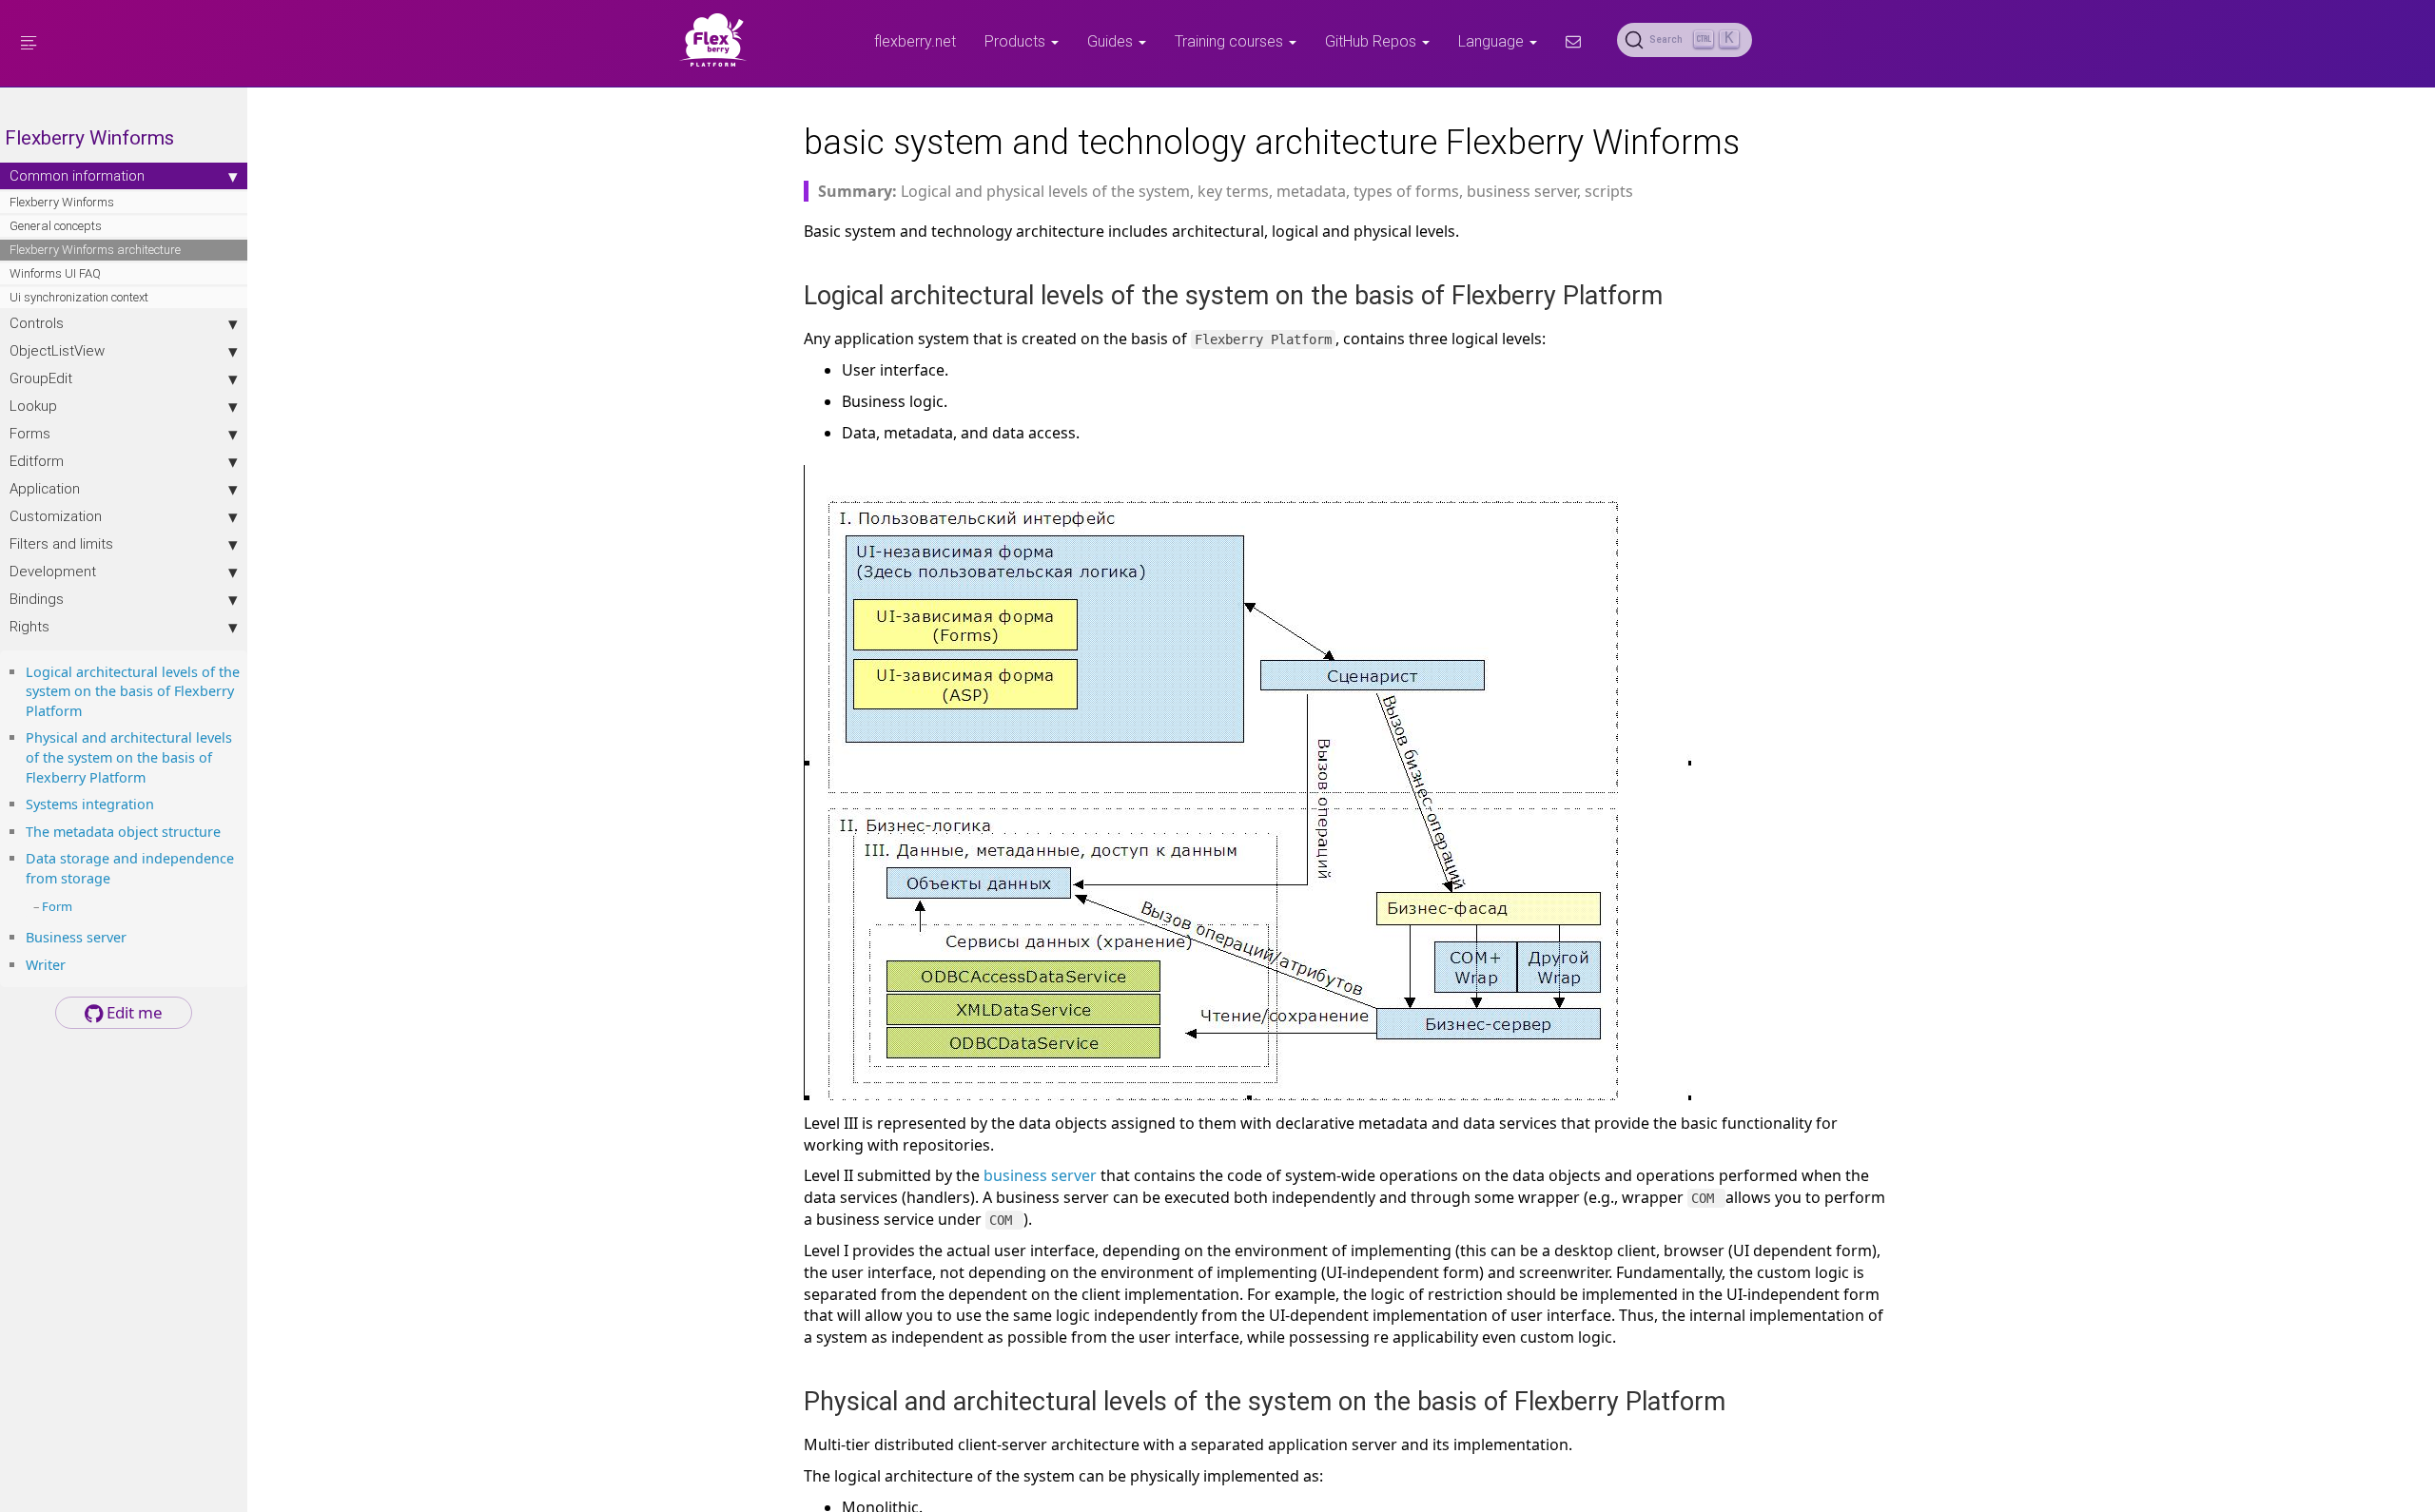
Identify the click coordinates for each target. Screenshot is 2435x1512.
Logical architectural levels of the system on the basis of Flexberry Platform (133, 691)
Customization (56, 516)
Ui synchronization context (79, 297)
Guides (1112, 41)
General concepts (56, 226)
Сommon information (77, 175)
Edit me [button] (133, 1012)
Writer (46, 965)
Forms (30, 433)
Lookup (33, 406)
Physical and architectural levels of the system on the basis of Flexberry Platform (129, 757)
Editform (37, 461)
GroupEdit (41, 378)
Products (1017, 41)
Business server (76, 937)
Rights (29, 626)
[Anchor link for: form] (78, 906)
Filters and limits (61, 543)
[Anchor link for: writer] (72, 964)
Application (45, 488)
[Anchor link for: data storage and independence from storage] (117, 877)
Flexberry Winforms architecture (95, 250)
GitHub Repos (1373, 41)
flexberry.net (915, 41)
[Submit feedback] (1573, 41)
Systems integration (90, 804)
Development (53, 571)
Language (1493, 41)
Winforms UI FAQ (55, 273)
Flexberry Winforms (62, 202)
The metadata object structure (123, 832)
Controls (37, 323)
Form (57, 906)
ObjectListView (57, 350)
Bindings (37, 599)
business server (1040, 1175)
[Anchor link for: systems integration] (161, 803)
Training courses (1231, 41)
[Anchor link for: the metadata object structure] (227, 831)
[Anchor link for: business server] (133, 936)
